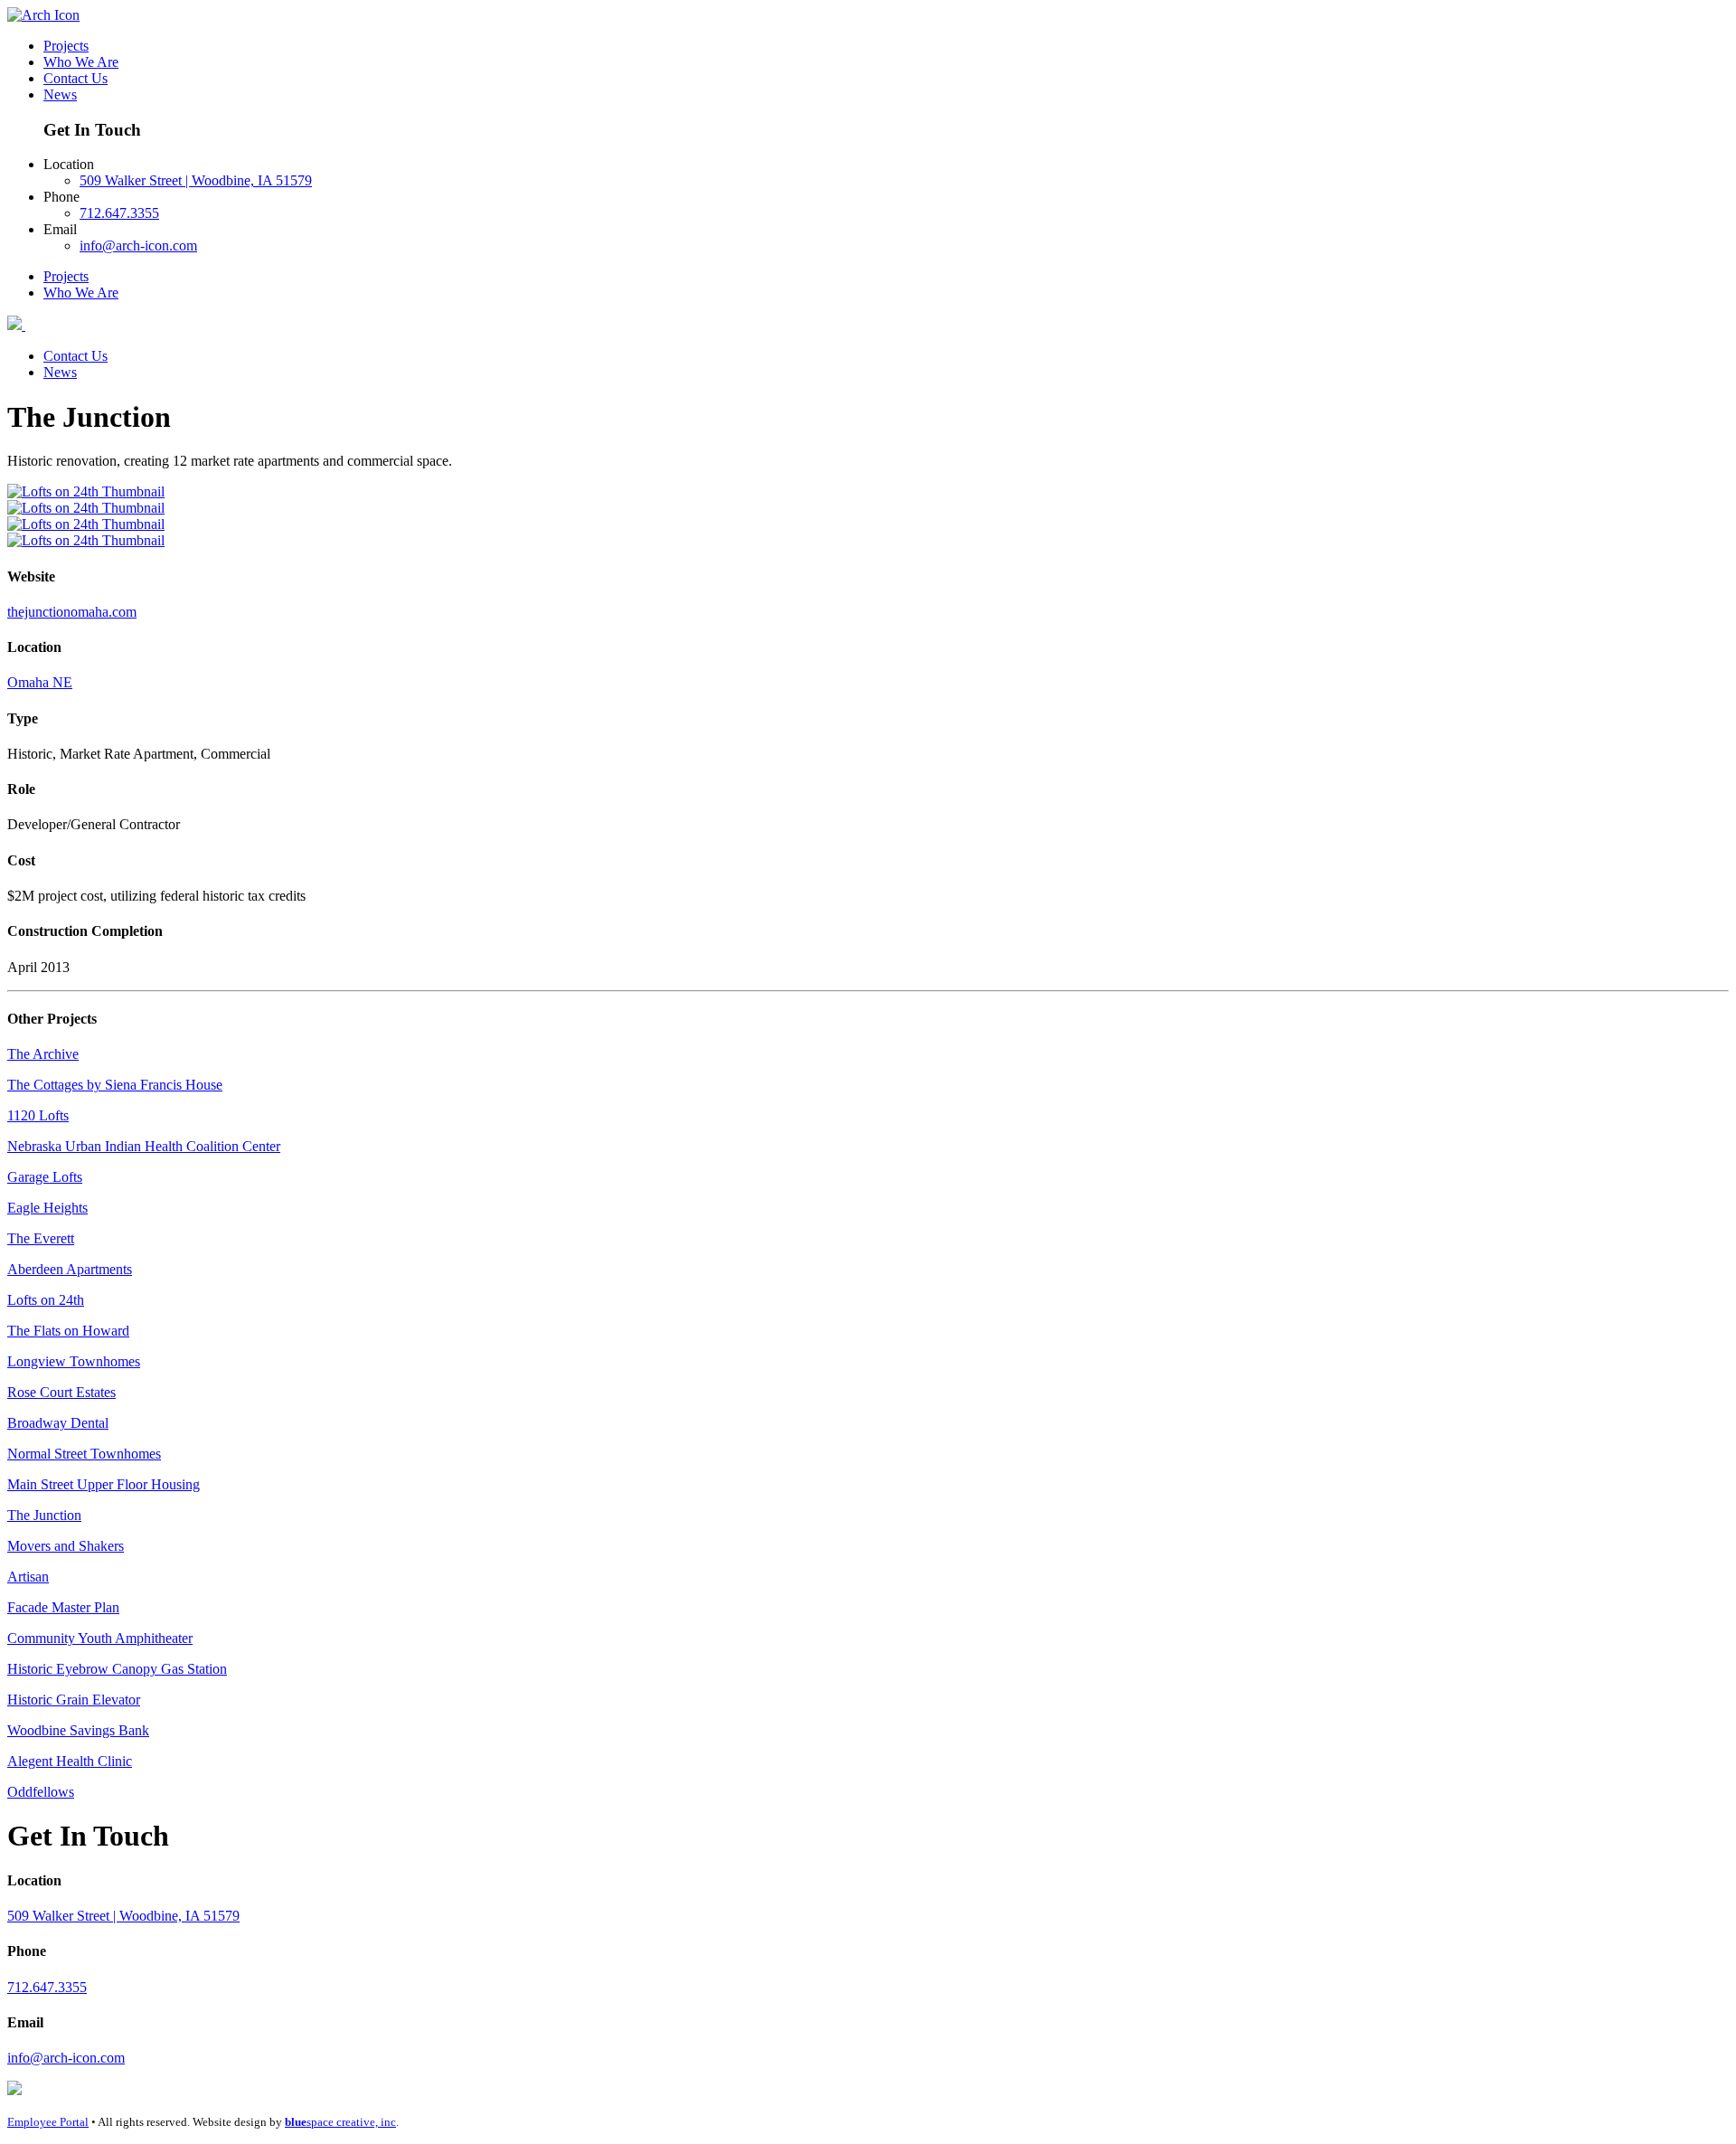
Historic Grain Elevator (74, 1700)
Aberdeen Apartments (70, 1269)
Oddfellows (41, 1792)
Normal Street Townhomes (84, 1454)
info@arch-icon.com (138, 246)
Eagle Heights (47, 1208)
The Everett (41, 1238)
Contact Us (75, 78)
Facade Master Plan (63, 1607)
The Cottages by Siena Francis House (115, 1085)
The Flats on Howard (68, 1331)
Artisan (28, 1577)
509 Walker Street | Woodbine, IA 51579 (196, 180)
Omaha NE (40, 682)
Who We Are (81, 62)
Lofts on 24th (46, 1300)
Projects (66, 46)
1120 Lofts (38, 1115)
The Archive (43, 1054)
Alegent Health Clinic (70, 1761)
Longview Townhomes (74, 1361)
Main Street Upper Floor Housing (104, 1484)
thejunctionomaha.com (72, 612)
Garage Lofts (45, 1177)
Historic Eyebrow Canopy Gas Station (117, 1669)
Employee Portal (48, 2122)
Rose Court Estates (61, 1392)
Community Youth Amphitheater (100, 1638)
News (60, 94)
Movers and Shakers (66, 1546)
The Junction (44, 1515)
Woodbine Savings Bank (78, 1730)
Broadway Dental (58, 1423)
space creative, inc (340, 2122)
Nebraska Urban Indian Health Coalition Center (144, 1146)
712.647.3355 (119, 213)
